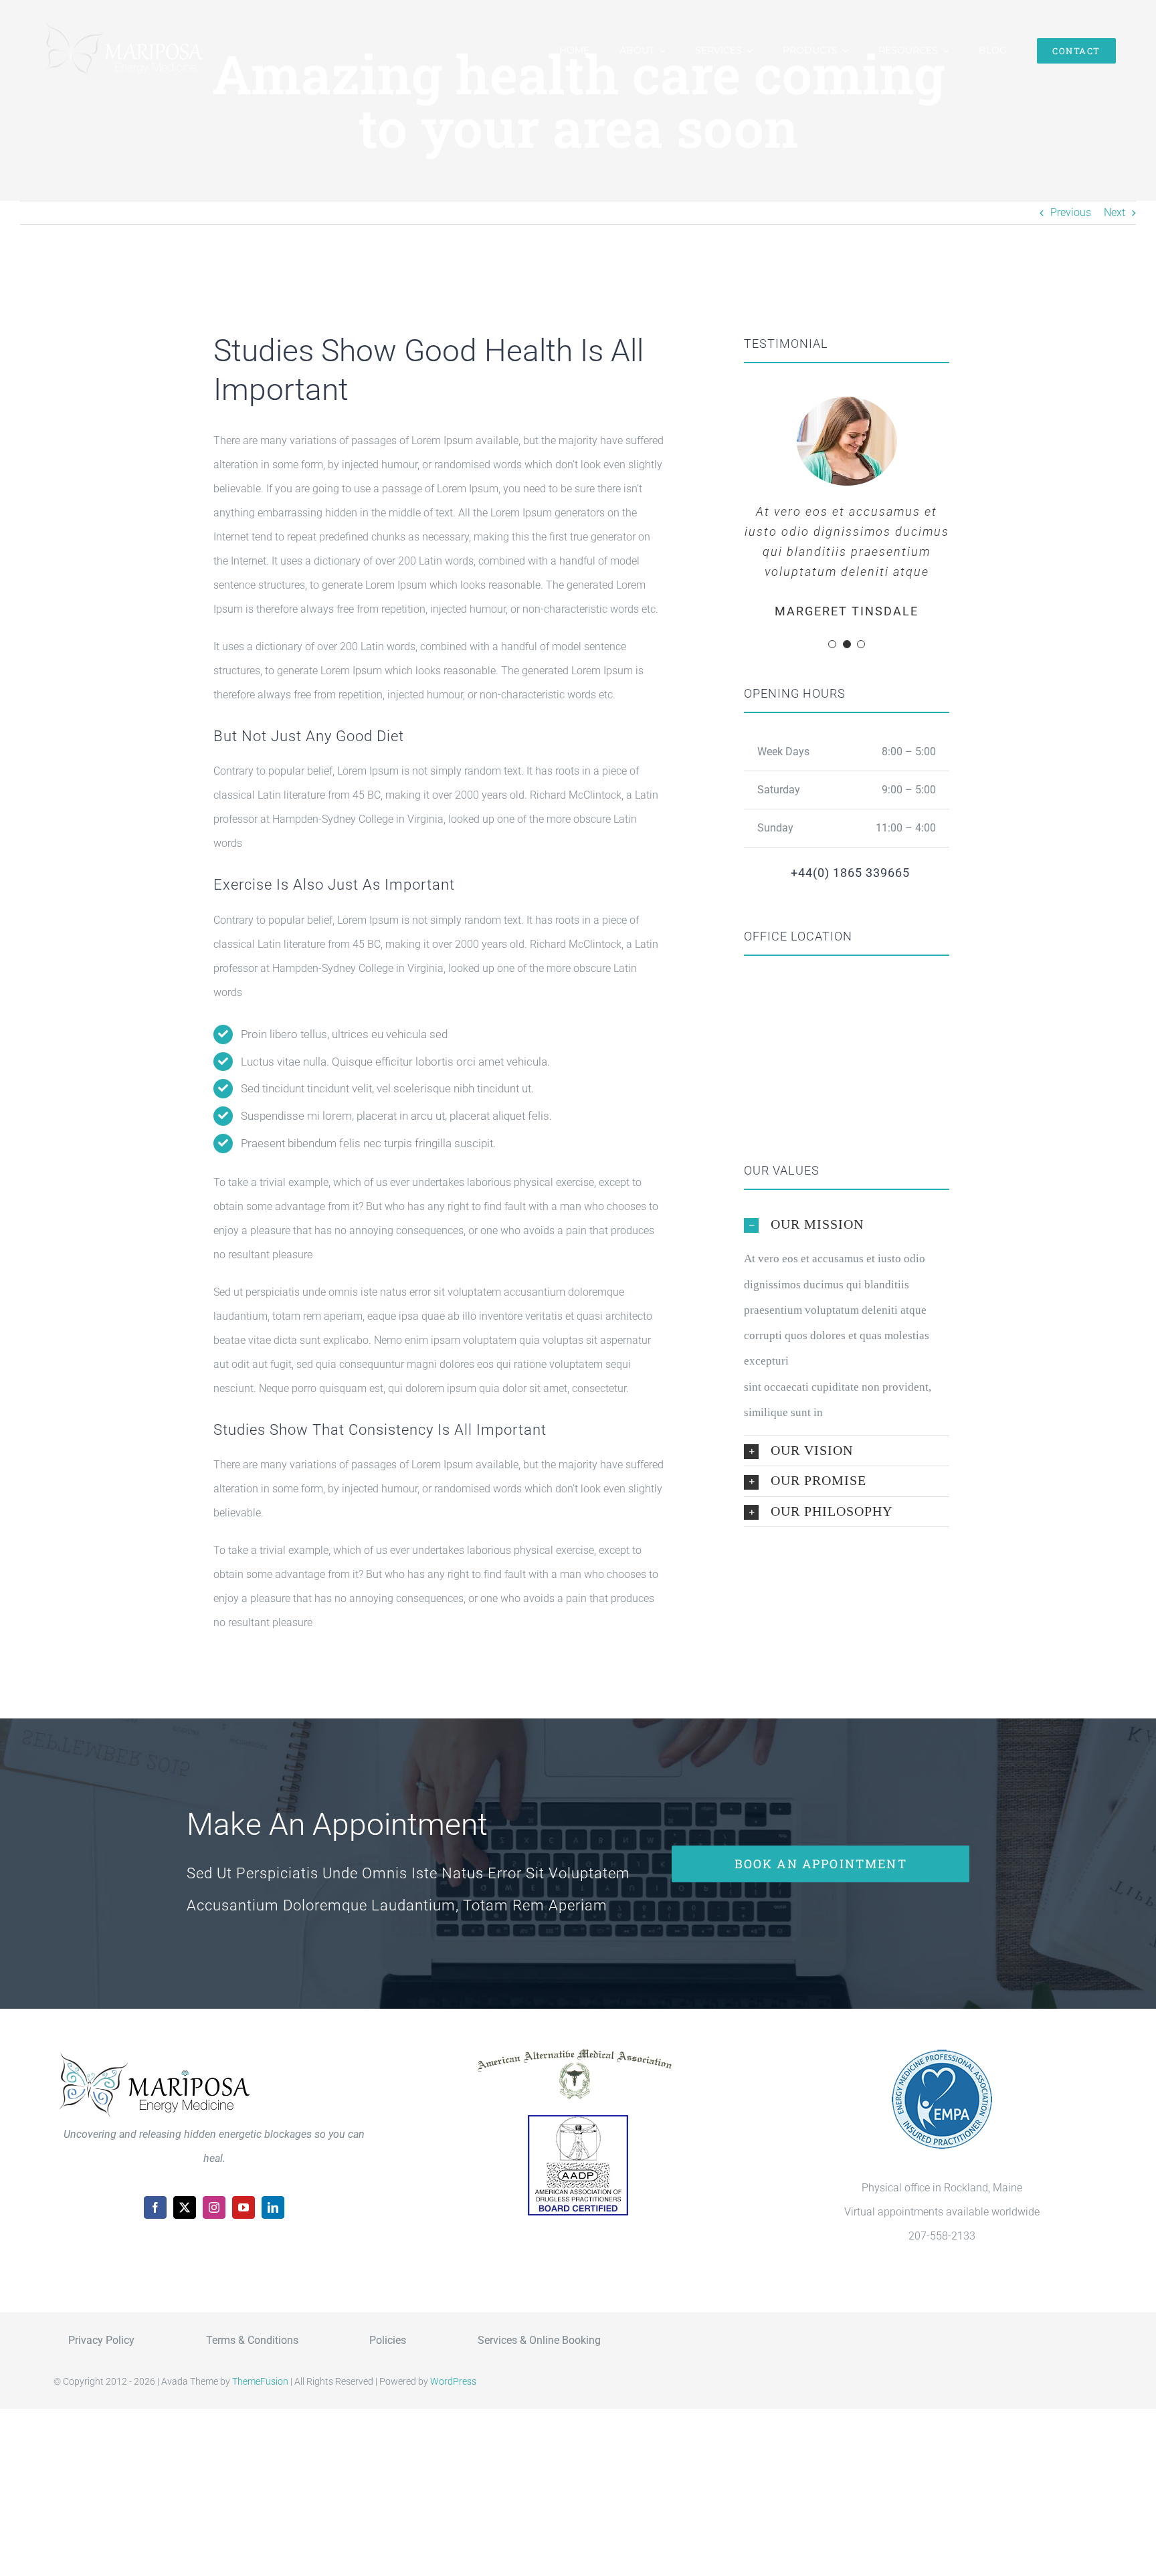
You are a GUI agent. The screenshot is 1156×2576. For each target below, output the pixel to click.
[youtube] (244, 2207)
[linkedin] (273, 2207)
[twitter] (185, 2207)
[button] (847, 1225)
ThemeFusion (260, 2381)
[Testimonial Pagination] (832, 644)
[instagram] (214, 2207)
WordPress (453, 2381)
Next (1115, 212)
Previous (1071, 212)
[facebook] (155, 2207)
